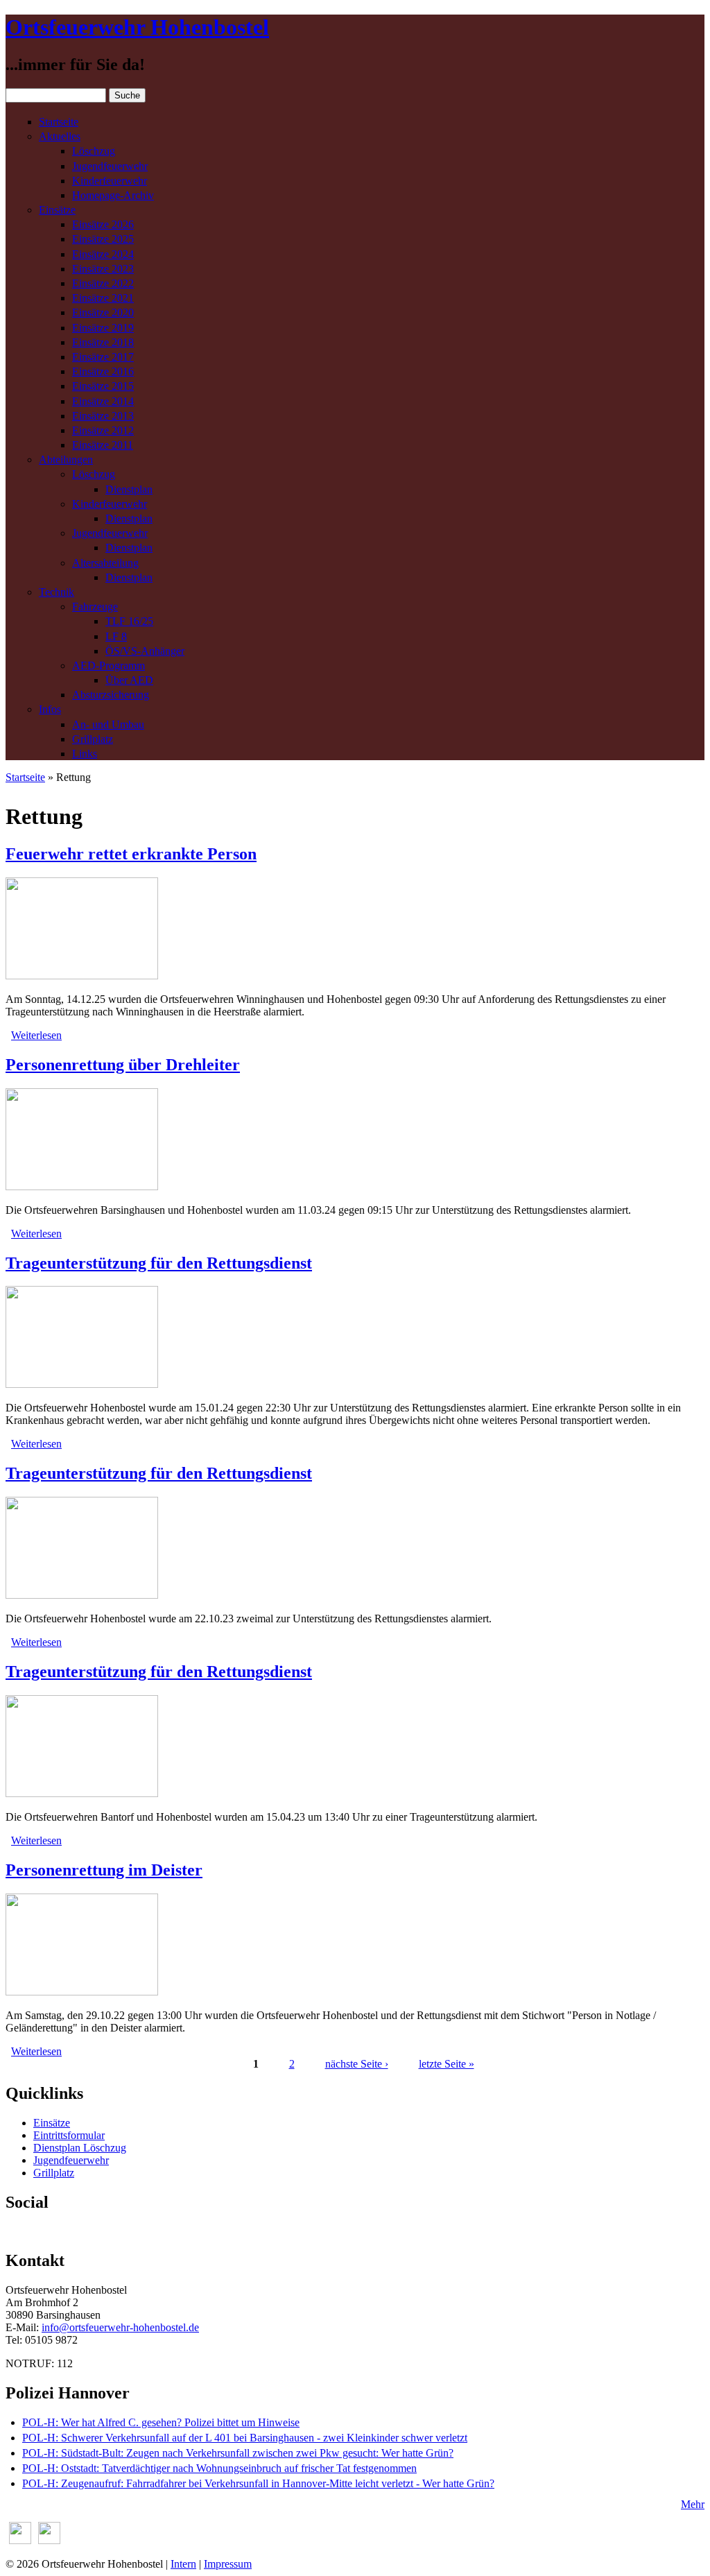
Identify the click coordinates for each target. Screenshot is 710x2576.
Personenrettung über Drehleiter (123, 1065)
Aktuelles (60, 136)
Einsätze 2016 (103, 371)
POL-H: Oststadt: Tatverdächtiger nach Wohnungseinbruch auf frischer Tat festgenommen (219, 2468)
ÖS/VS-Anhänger (145, 651)
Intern (183, 2564)
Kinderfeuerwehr (110, 181)
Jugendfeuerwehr (110, 166)
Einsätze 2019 (103, 328)
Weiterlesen (36, 1035)
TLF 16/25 (129, 621)
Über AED (129, 680)
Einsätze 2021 (103, 298)
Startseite (59, 122)
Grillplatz (93, 739)
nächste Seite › (357, 2064)
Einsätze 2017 (103, 357)
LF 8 (116, 636)
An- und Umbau (108, 724)
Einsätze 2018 (103, 342)
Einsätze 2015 (103, 386)
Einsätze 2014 (103, 401)
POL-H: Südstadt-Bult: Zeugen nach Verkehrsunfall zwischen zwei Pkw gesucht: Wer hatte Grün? (238, 2453)
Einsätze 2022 (103, 283)
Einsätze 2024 (103, 254)
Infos (50, 709)
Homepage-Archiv (113, 195)
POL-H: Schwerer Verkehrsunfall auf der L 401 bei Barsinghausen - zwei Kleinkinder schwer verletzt (245, 2438)
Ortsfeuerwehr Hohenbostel (137, 27)
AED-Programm (109, 666)
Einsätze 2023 (103, 269)
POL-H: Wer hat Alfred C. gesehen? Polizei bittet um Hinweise (161, 2422)
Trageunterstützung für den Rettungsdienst (159, 1263)
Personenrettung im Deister (104, 1870)
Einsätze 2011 (103, 445)
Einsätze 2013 (103, 416)
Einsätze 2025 (103, 239)
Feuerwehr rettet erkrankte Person (131, 854)
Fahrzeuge (95, 607)
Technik (57, 592)
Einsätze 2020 (103, 312)
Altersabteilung (105, 563)
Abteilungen (66, 460)
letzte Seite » (447, 2064)
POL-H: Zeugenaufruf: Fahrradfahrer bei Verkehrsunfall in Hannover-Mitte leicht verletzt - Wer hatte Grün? (258, 2483)
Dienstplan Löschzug (80, 2148)
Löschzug (94, 151)
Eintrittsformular (69, 2135)
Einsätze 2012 (103, 430)
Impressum (228, 2564)
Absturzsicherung (111, 695)
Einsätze (57, 210)
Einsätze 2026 (103, 224)
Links (85, 754)
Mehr (693, 2504)
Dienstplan (129, 489)
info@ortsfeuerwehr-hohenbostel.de (120, 2327)
